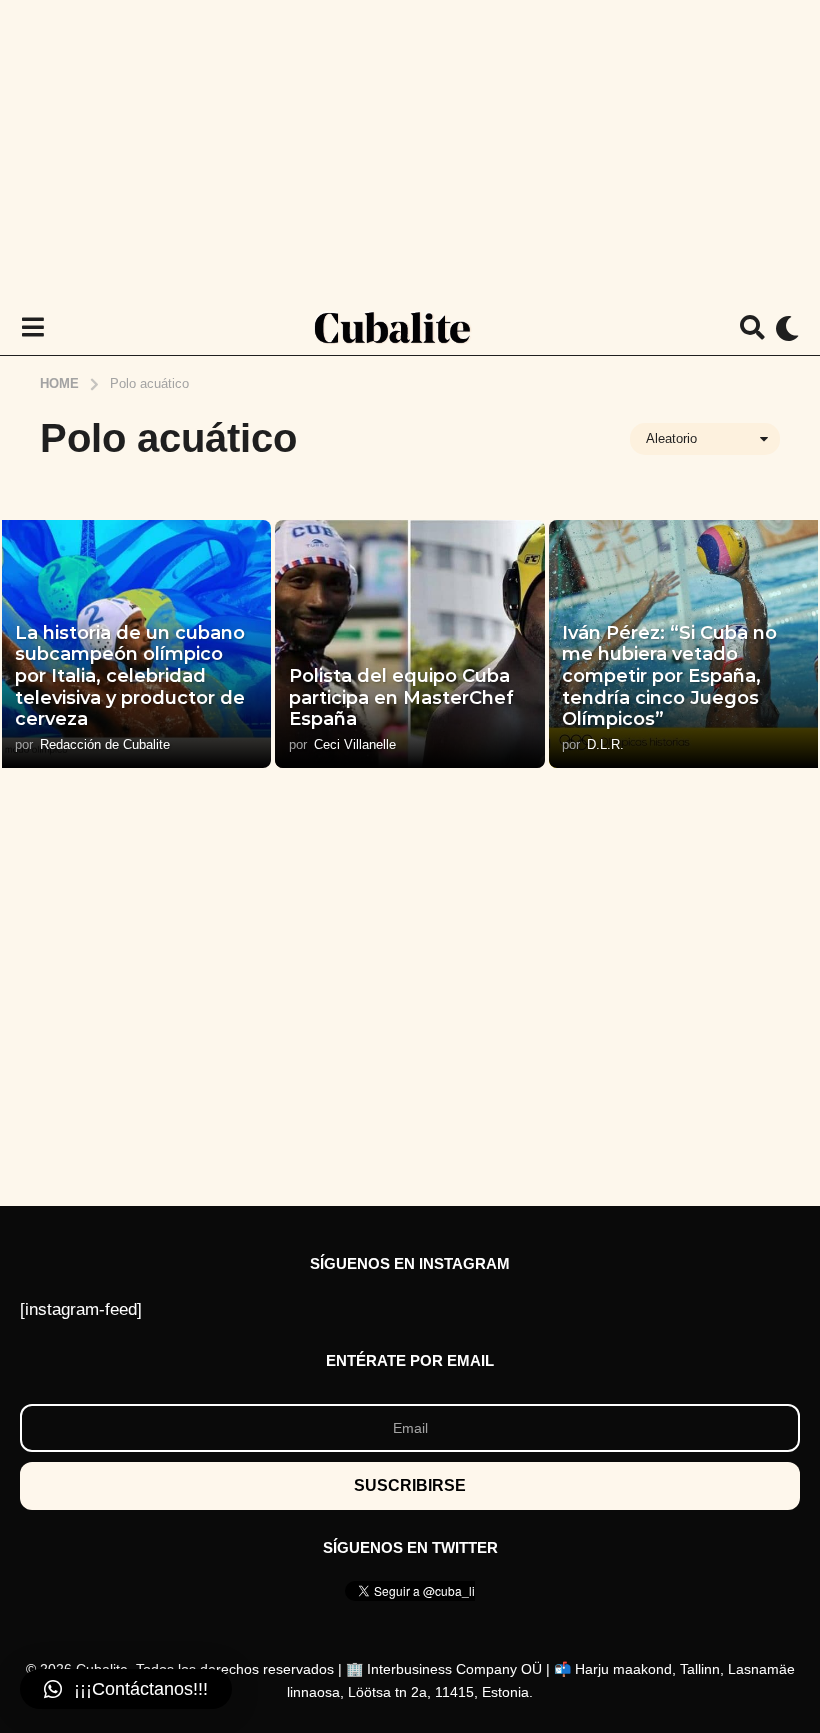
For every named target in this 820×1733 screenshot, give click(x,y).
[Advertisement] (410, 150)
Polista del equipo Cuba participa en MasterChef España (401, 697)
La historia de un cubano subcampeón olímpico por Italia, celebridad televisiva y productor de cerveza (130, 676)
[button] (32, 328)
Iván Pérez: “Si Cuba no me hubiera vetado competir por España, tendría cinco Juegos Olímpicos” (669, 676)
